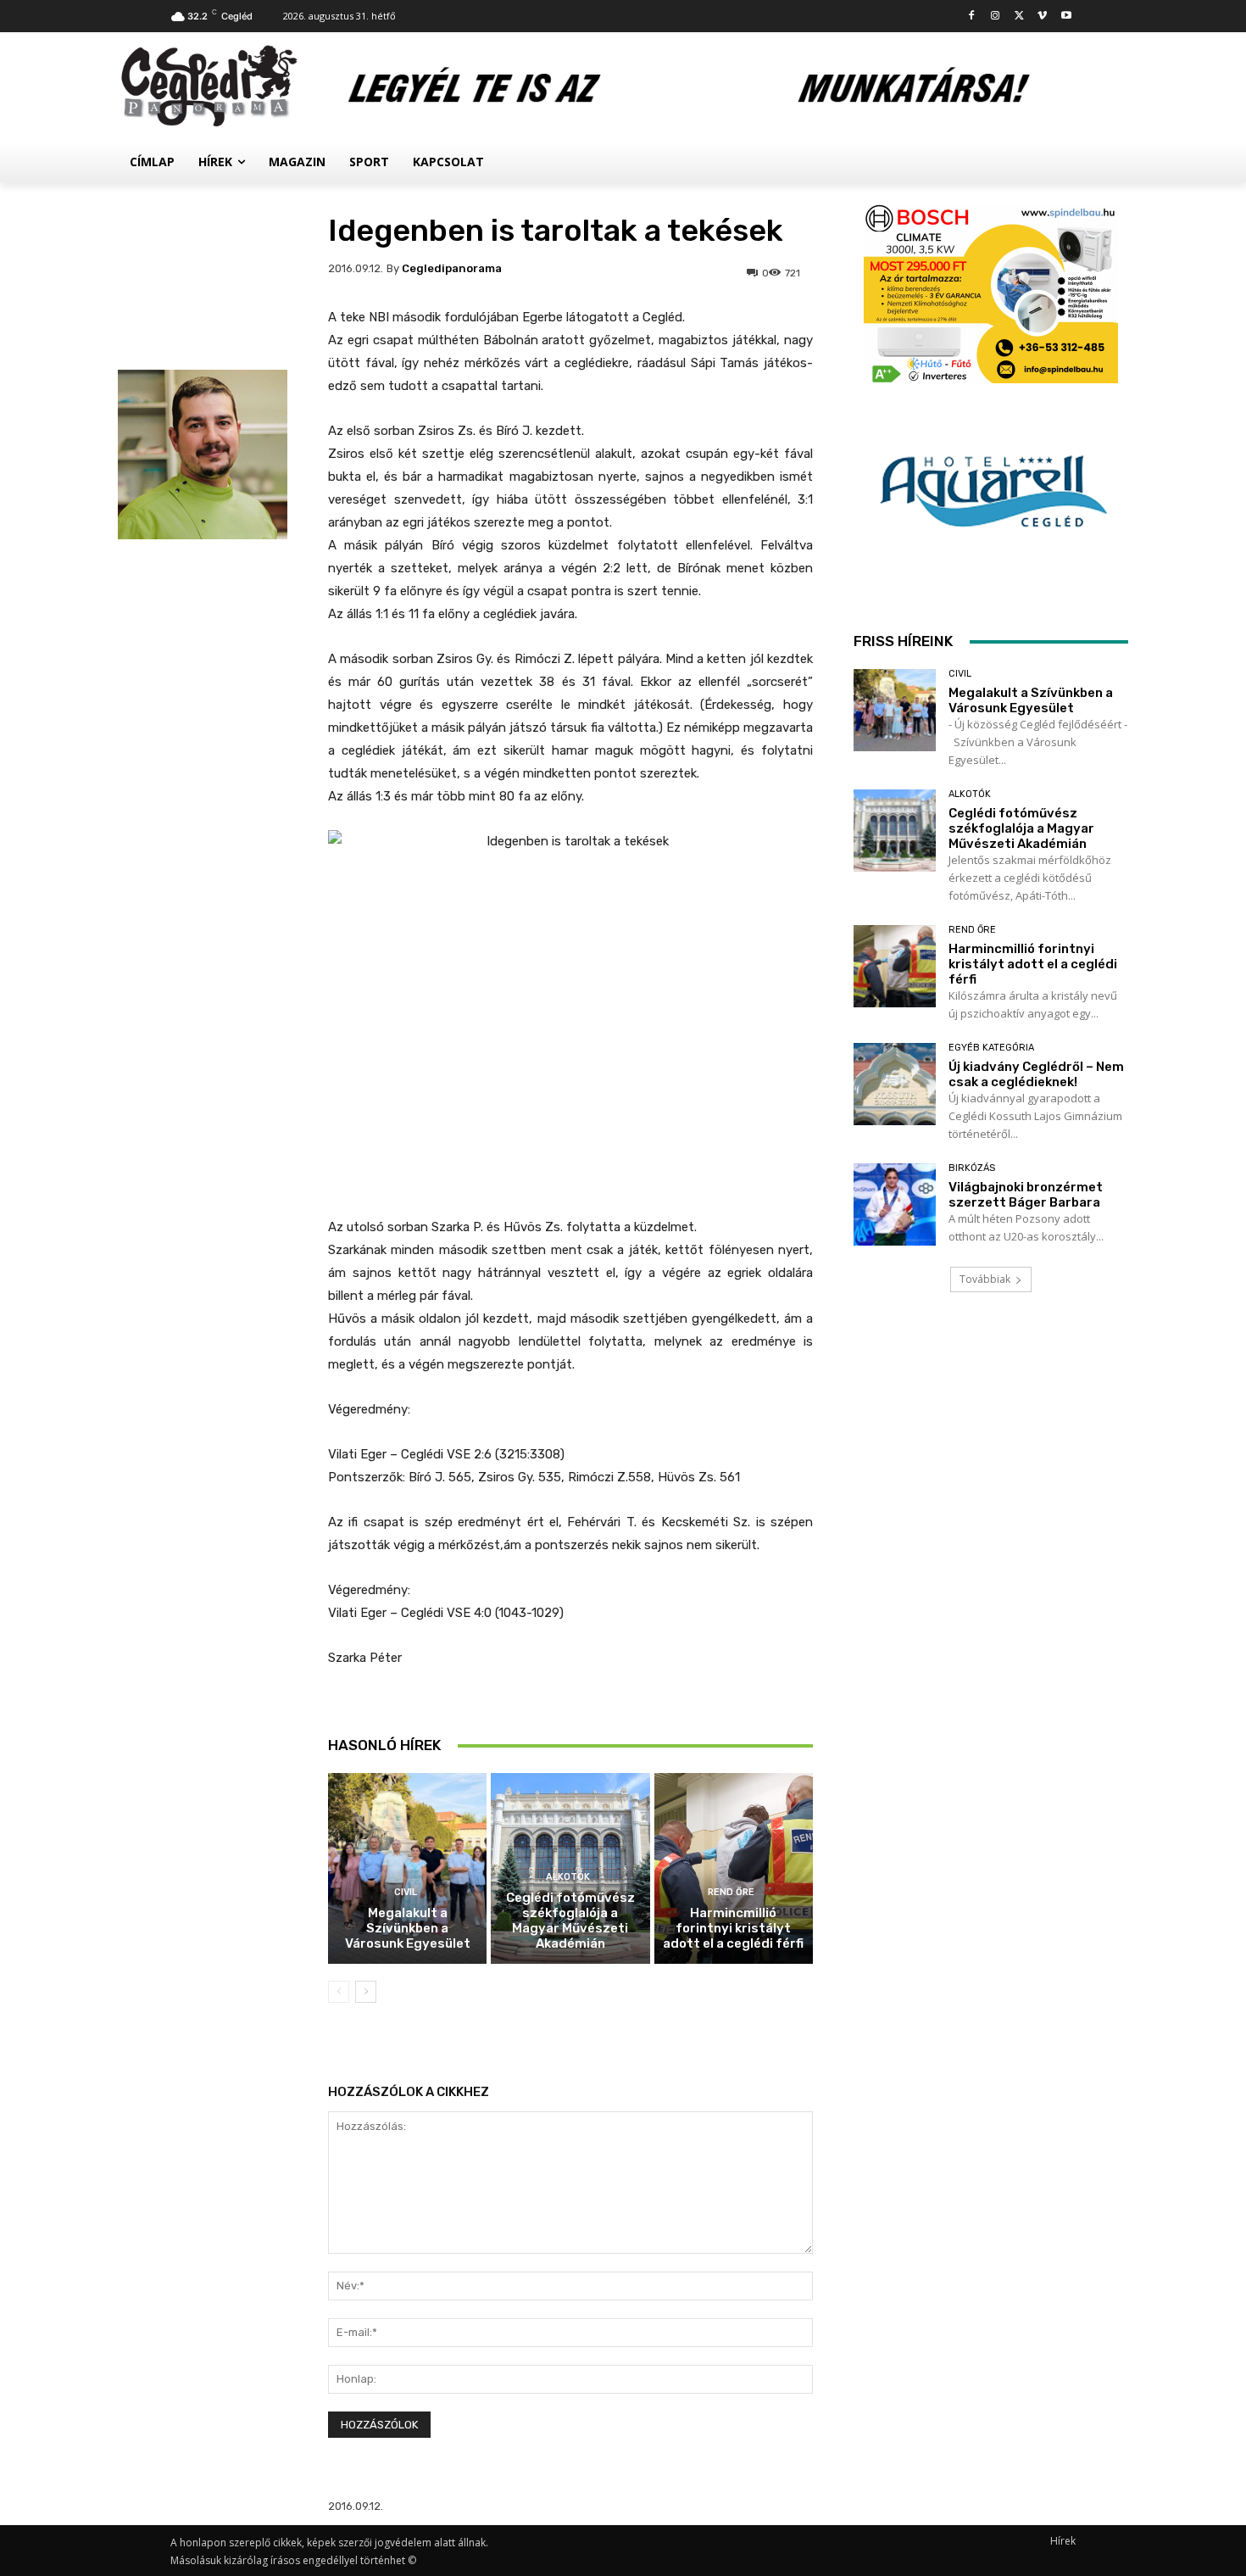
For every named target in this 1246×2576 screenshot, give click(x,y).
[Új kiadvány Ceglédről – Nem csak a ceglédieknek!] (895, 1084)
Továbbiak (985, 1279)
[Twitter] (1019, 17)
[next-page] (366, 1992)
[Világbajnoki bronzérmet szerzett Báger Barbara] (895, 1204)
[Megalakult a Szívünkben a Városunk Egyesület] (407, 1868)
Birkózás (972, 1168)
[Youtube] (1066, 17)
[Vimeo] (1042, 17)
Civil (406, 1892)
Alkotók (568, 1877)
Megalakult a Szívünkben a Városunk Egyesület (408, 1928)
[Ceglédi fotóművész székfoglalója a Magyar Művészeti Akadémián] (895, 831)
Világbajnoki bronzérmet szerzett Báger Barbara (1026, 1195)
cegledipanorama (452, 268)
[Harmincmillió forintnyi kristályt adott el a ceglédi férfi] (734, 1868)
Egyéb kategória (991, 1048)
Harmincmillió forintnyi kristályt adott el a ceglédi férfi (733, 1928)
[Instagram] (996, 17)
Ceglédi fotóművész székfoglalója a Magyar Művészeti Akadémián (570, 1921)
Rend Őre (731, 1892)
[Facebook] (972, 17)
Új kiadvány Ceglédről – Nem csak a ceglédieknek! (1036, 1074)
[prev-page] (339, 1992)
